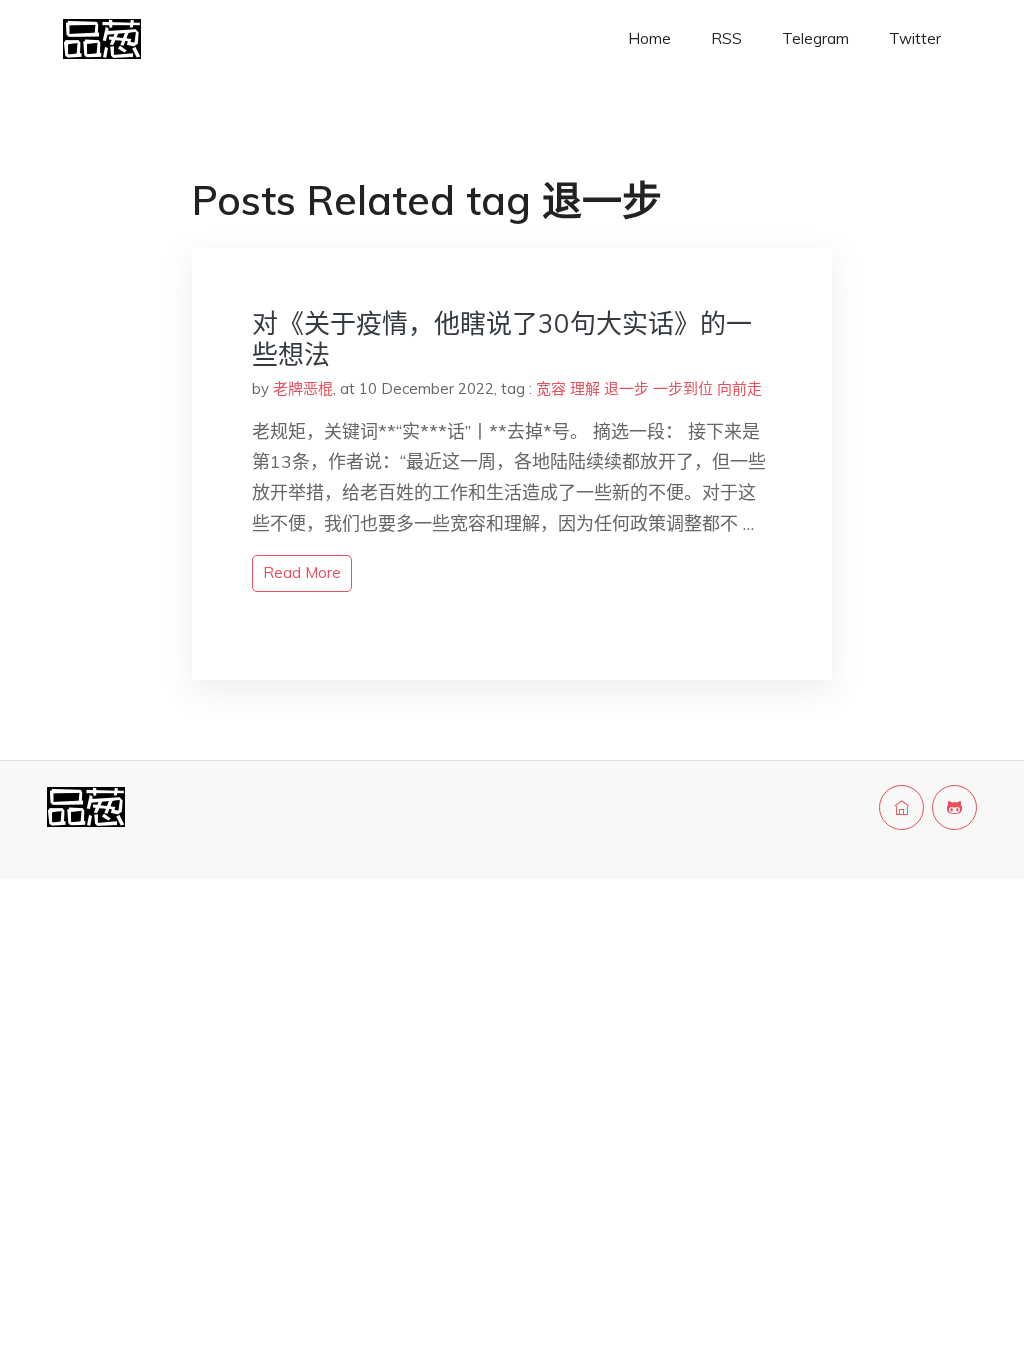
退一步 (626, 388)
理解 (585, 388)
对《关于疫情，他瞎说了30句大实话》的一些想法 (502, 339)
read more (302, 572)
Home (649, 38)
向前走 (739, 388)
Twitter (915, 38)
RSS (726, 38)
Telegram (815, 38)
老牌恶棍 (303, 388)
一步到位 (683, 388)
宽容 (551, 388)
